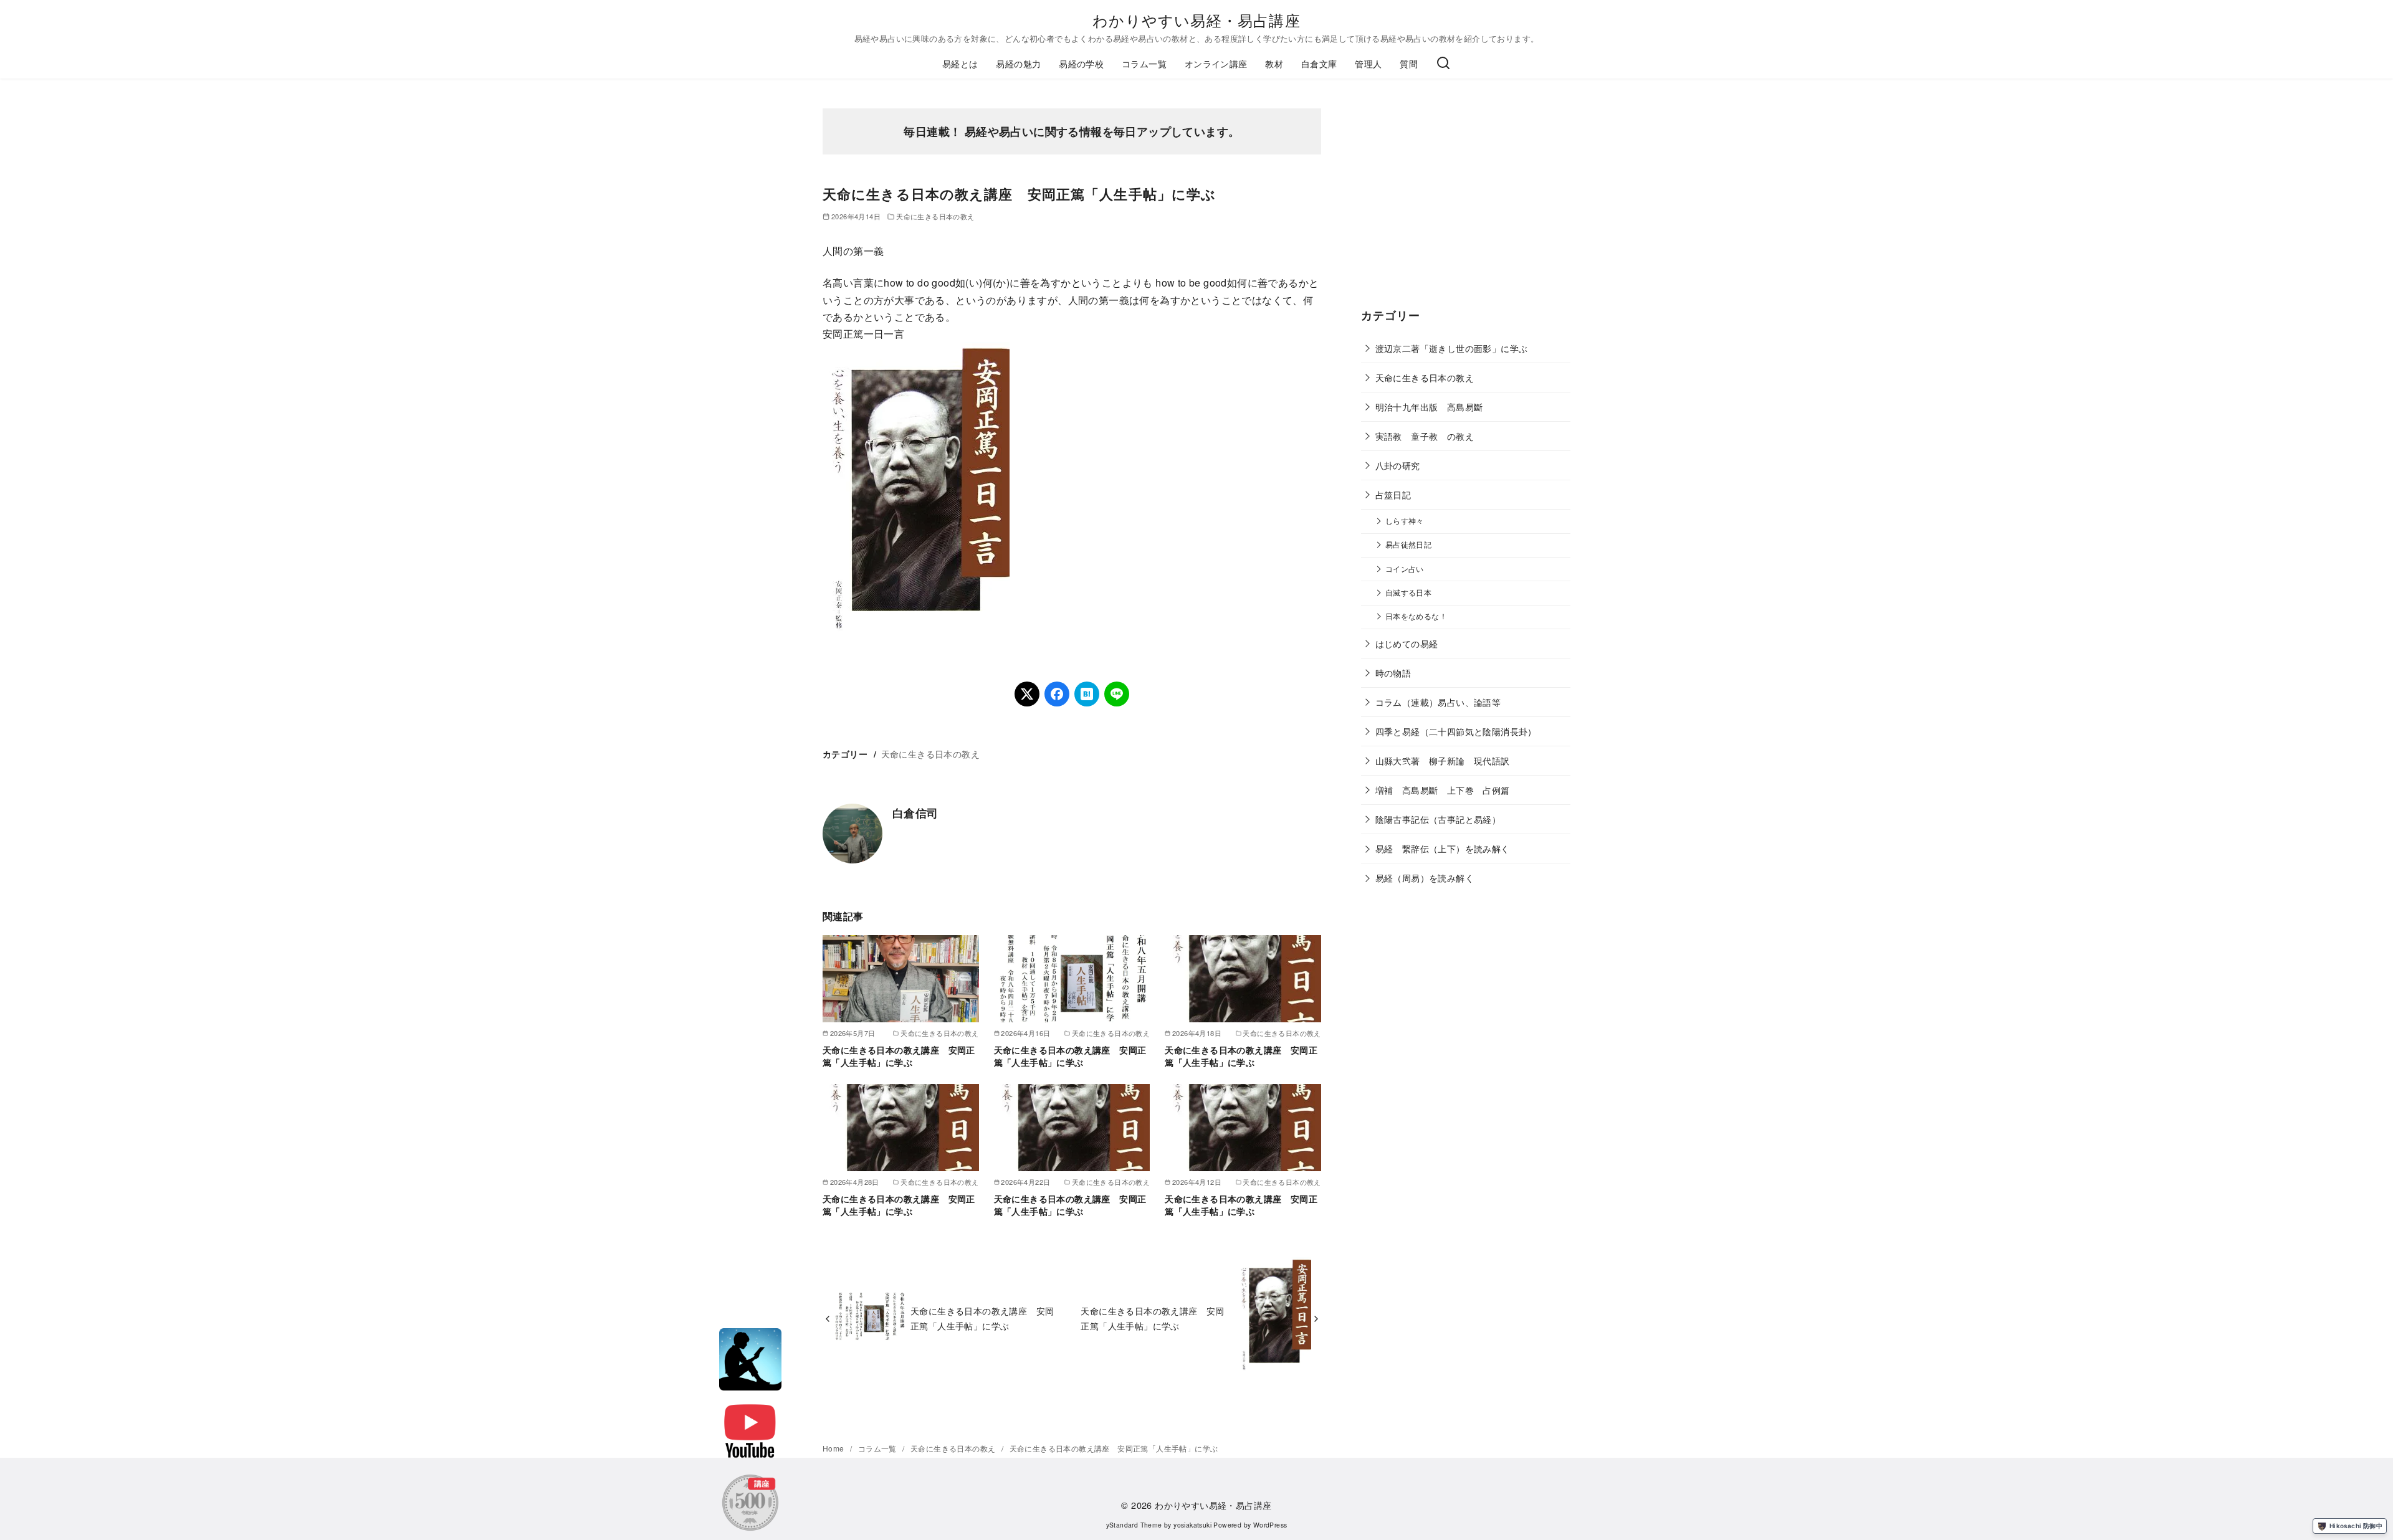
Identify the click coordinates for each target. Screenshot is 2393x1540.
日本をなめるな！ (1416, 616)
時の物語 (1393, 673)
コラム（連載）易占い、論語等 (1438, 702)
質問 (1409, 63)
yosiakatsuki (1192, 1525)
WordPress (1270, 1525)
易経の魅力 (1018, 63)
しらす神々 (1405, 521)
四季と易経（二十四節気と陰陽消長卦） (1456, 731)
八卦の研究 (1398, 465)
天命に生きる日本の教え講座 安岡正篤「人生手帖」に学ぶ (899, 1056)
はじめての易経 (1407, 643)
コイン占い (1405, 569)
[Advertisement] (1466, 206)
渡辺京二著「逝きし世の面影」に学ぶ (1452, 348)
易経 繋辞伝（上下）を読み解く (1443, 848)
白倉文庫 (1319, 63)
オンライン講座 (1216, 63)
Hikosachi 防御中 (2356, 1526)
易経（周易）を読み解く (1425, 877)
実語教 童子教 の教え (1425, 436)
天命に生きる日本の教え (935, 216)
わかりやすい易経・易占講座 (1196, 20)
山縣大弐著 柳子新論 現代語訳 (1443, 760)
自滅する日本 (1408, 592)
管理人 (1368, 63)
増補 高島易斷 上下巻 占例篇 (1443, 790)
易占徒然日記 (1408, 544)
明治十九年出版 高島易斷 (1429, 406)
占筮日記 (1393, 494)
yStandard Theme (1134, 1525)
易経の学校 (1081, 63)
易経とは (960, 63)
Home (834, 1448)
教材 (1274, 63)
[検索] (1443, 64)
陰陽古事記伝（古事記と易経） (1438, 819)
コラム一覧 (1144, 63)
